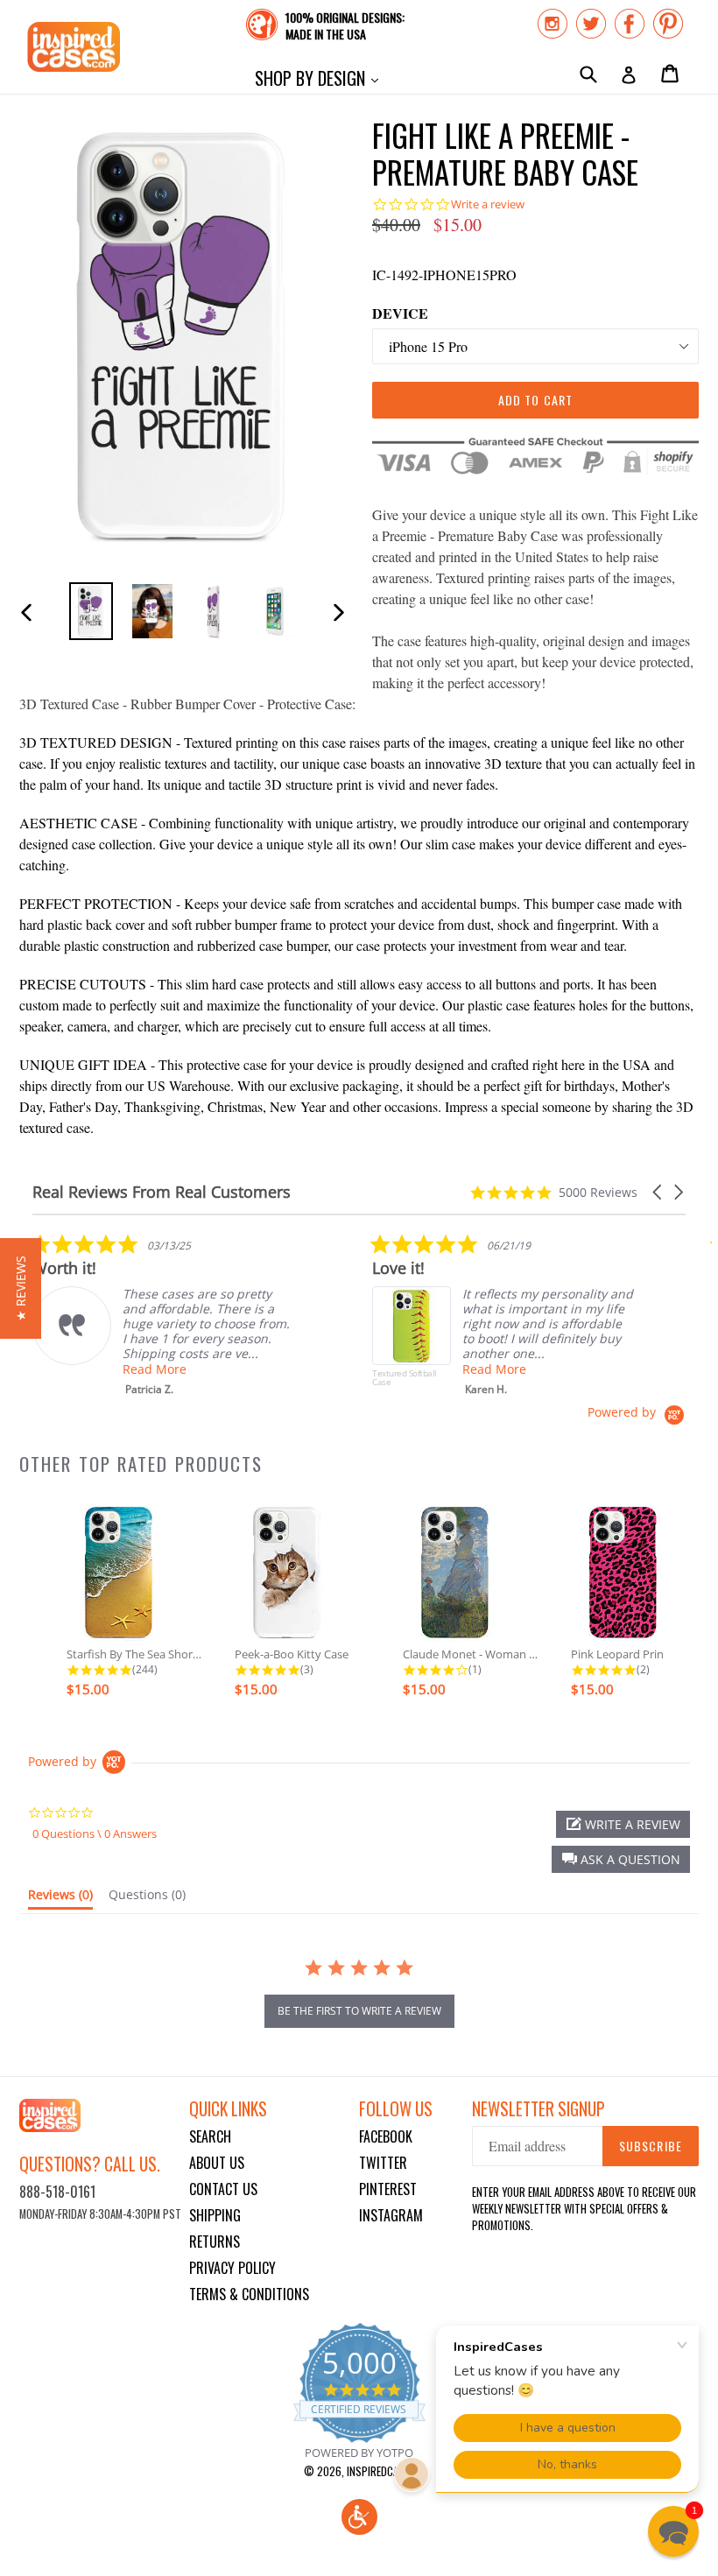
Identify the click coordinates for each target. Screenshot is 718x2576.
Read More (155, 1369)
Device (400, 313)
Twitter (383, 2163)
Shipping (215, 2215)
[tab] (60, 1898)
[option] (91, 611)
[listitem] (164, 1315)
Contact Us (223, 2189)
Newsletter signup (538, 2109)
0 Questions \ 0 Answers (95, 1833)
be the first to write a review (359, 2011)
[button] (658, 1192)
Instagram (391, 2215)
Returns (215, 2242)
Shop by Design (321, 77)
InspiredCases (381, 2471)
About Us (217, 2163)
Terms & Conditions (249, 2294)
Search (210, 2136)
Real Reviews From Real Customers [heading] (162, 1192)
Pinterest (388, 2189)
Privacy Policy (232, 2268)
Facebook (386, 2136)
